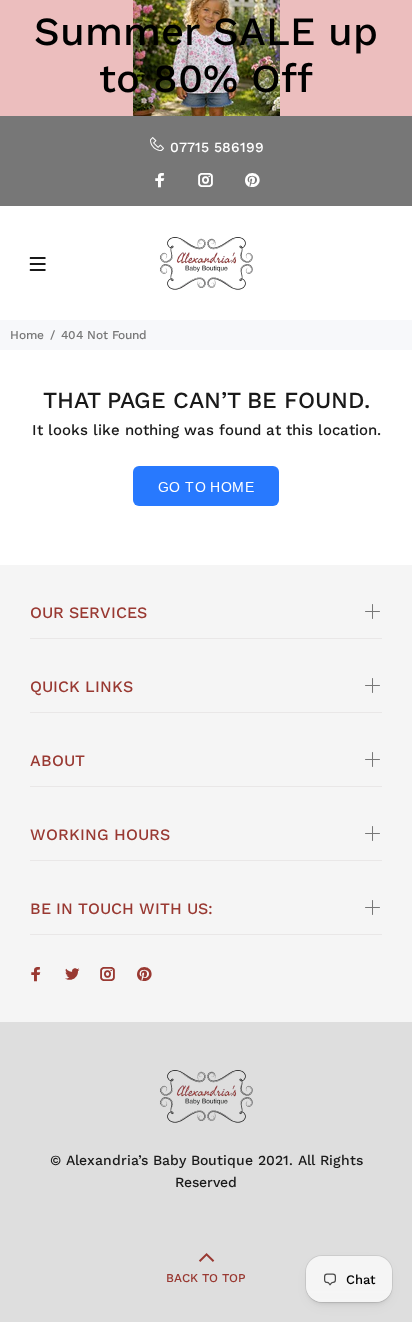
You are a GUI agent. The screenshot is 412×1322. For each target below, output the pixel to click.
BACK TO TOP (206, 1278)
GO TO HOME (206, 487)
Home (27, 335)
